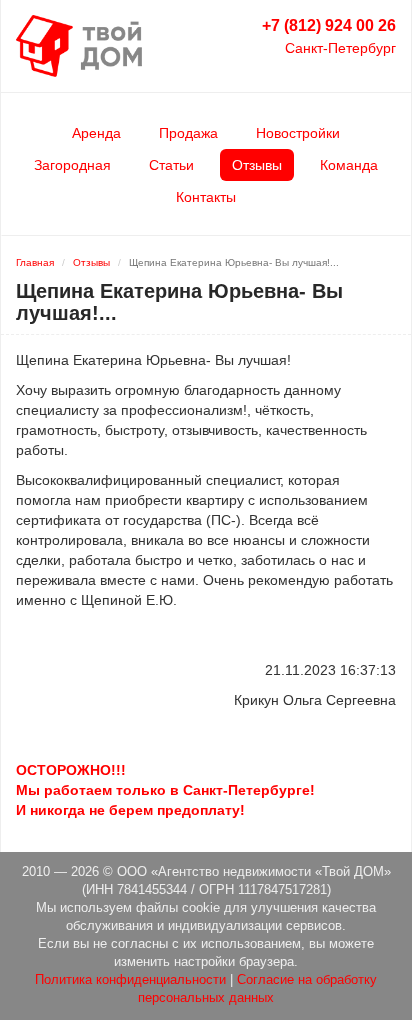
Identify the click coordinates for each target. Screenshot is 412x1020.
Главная (35, 262)
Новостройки (298, 133)
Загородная (72, 165)
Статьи (171, 165)
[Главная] (79, 45)
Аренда (96, 133)
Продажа (188, 133)
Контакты (206, 197)
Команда (349, 165)
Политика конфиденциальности (130, 980)
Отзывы (257, 165)
